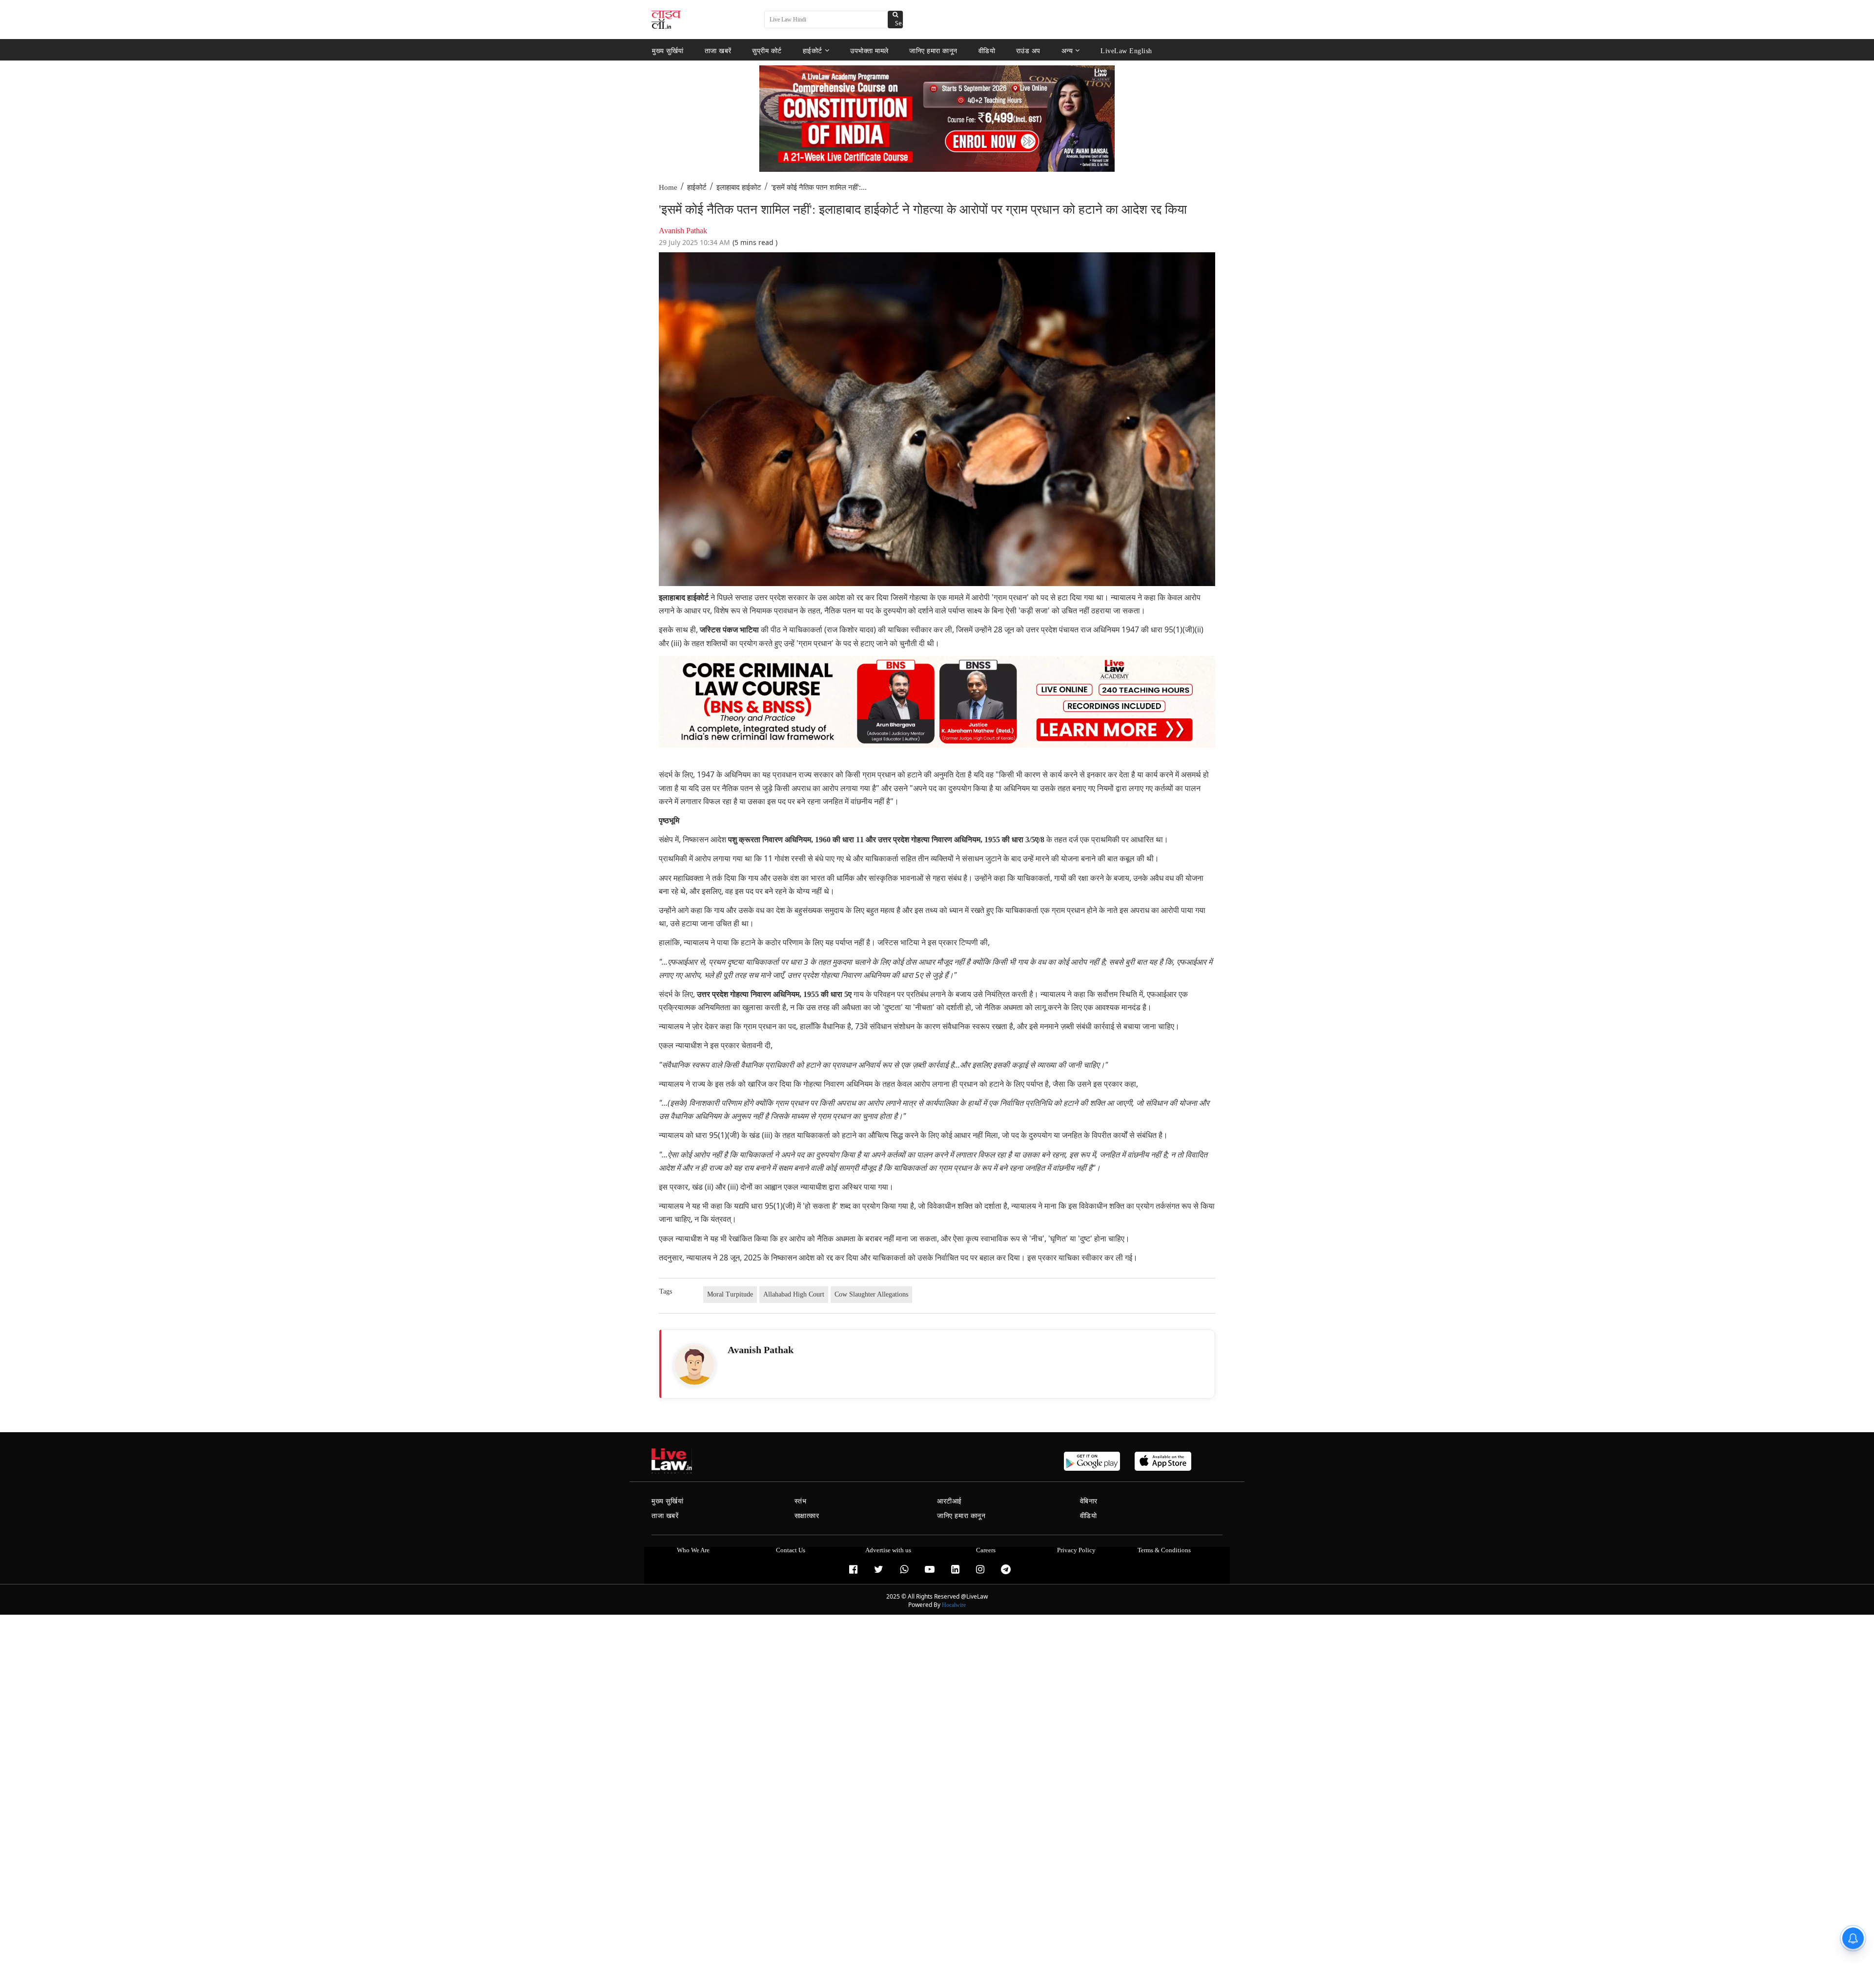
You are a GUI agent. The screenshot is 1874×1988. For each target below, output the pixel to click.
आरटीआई (949, 1501)
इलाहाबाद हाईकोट (739, 187)
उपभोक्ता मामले (869, 51)
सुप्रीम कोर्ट (767, 51)
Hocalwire (954, 1605)
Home (668, 187)
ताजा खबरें (718, 51)
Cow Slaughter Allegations (871, 1294)
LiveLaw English (1126, 51)
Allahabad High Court (794, 1294)
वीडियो (987, 51)
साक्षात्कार (807, 1516)
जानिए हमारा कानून (933, 51)
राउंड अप (1028, 51)
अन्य (1067, 51)
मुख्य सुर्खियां (668, 51)
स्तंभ (801, 1501)
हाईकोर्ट (813, 51)
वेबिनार (1089, 1501)
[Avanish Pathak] (694, 1365)
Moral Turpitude (730, 1294)
